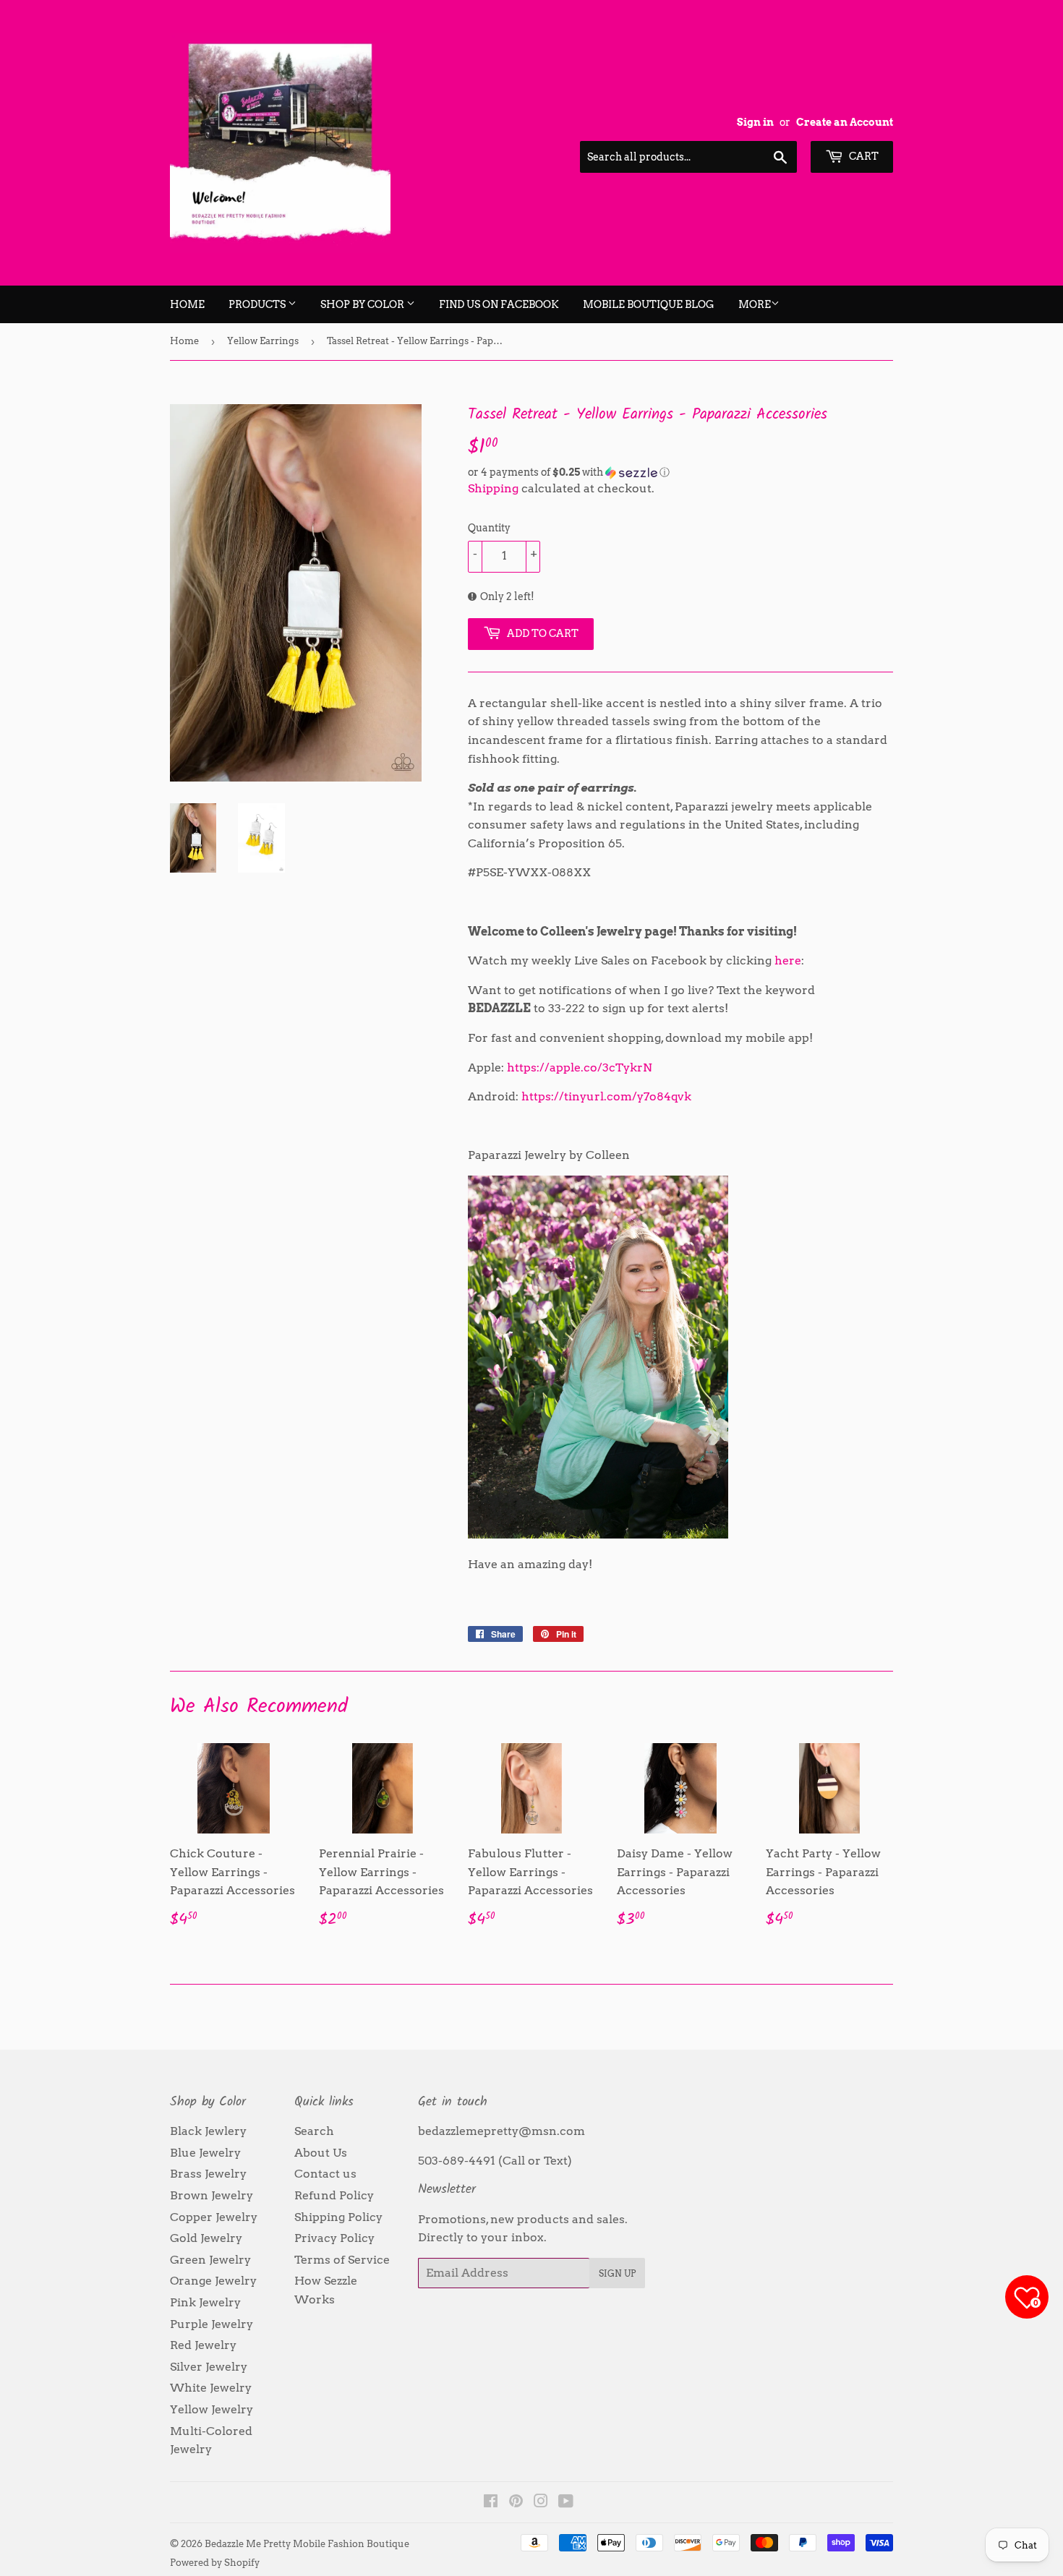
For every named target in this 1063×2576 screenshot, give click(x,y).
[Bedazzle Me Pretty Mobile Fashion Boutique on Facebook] (491, 2503)
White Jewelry (211, 2388)
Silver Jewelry (209, 2367)
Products (258, 304)
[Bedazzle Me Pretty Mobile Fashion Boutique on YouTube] (566, 2503)
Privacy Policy (334, 2238)
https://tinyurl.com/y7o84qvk (606, 1096)
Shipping (493, 488)
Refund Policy (334, 2195)
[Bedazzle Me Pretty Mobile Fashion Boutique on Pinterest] (516, 2503)
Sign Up (617, 2273)
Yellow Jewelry (212, 2409)
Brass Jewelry (208, 2174)
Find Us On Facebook (499, 304)
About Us (321, 2153)
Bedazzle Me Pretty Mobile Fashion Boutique (307, 2544)
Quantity (489, 528)
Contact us (325, 2174)
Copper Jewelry (214, 2217)
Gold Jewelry (206, 2238)
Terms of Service (342, 2260)
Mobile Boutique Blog (649, 304)
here (788, 960)
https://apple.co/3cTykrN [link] (580, 1067)
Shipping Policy (338, 2217)
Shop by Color (363, 304)
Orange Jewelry (213, 2281)
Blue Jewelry (205, 2153)
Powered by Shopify (215, 2563)
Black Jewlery (208, 2131)
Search (314, 2131)
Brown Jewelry (212, 2195)
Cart (863, 156)
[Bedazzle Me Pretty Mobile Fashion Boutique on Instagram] (541, 2503)
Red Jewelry (203, 2345)
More (755, 304)
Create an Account (845, 122)
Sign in (755, 122)
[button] (680, 472)
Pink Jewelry (205, 2302)
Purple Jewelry (212, 2324)
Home (187, 304)
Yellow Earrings (263, 341)
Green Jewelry (210, 2260)
